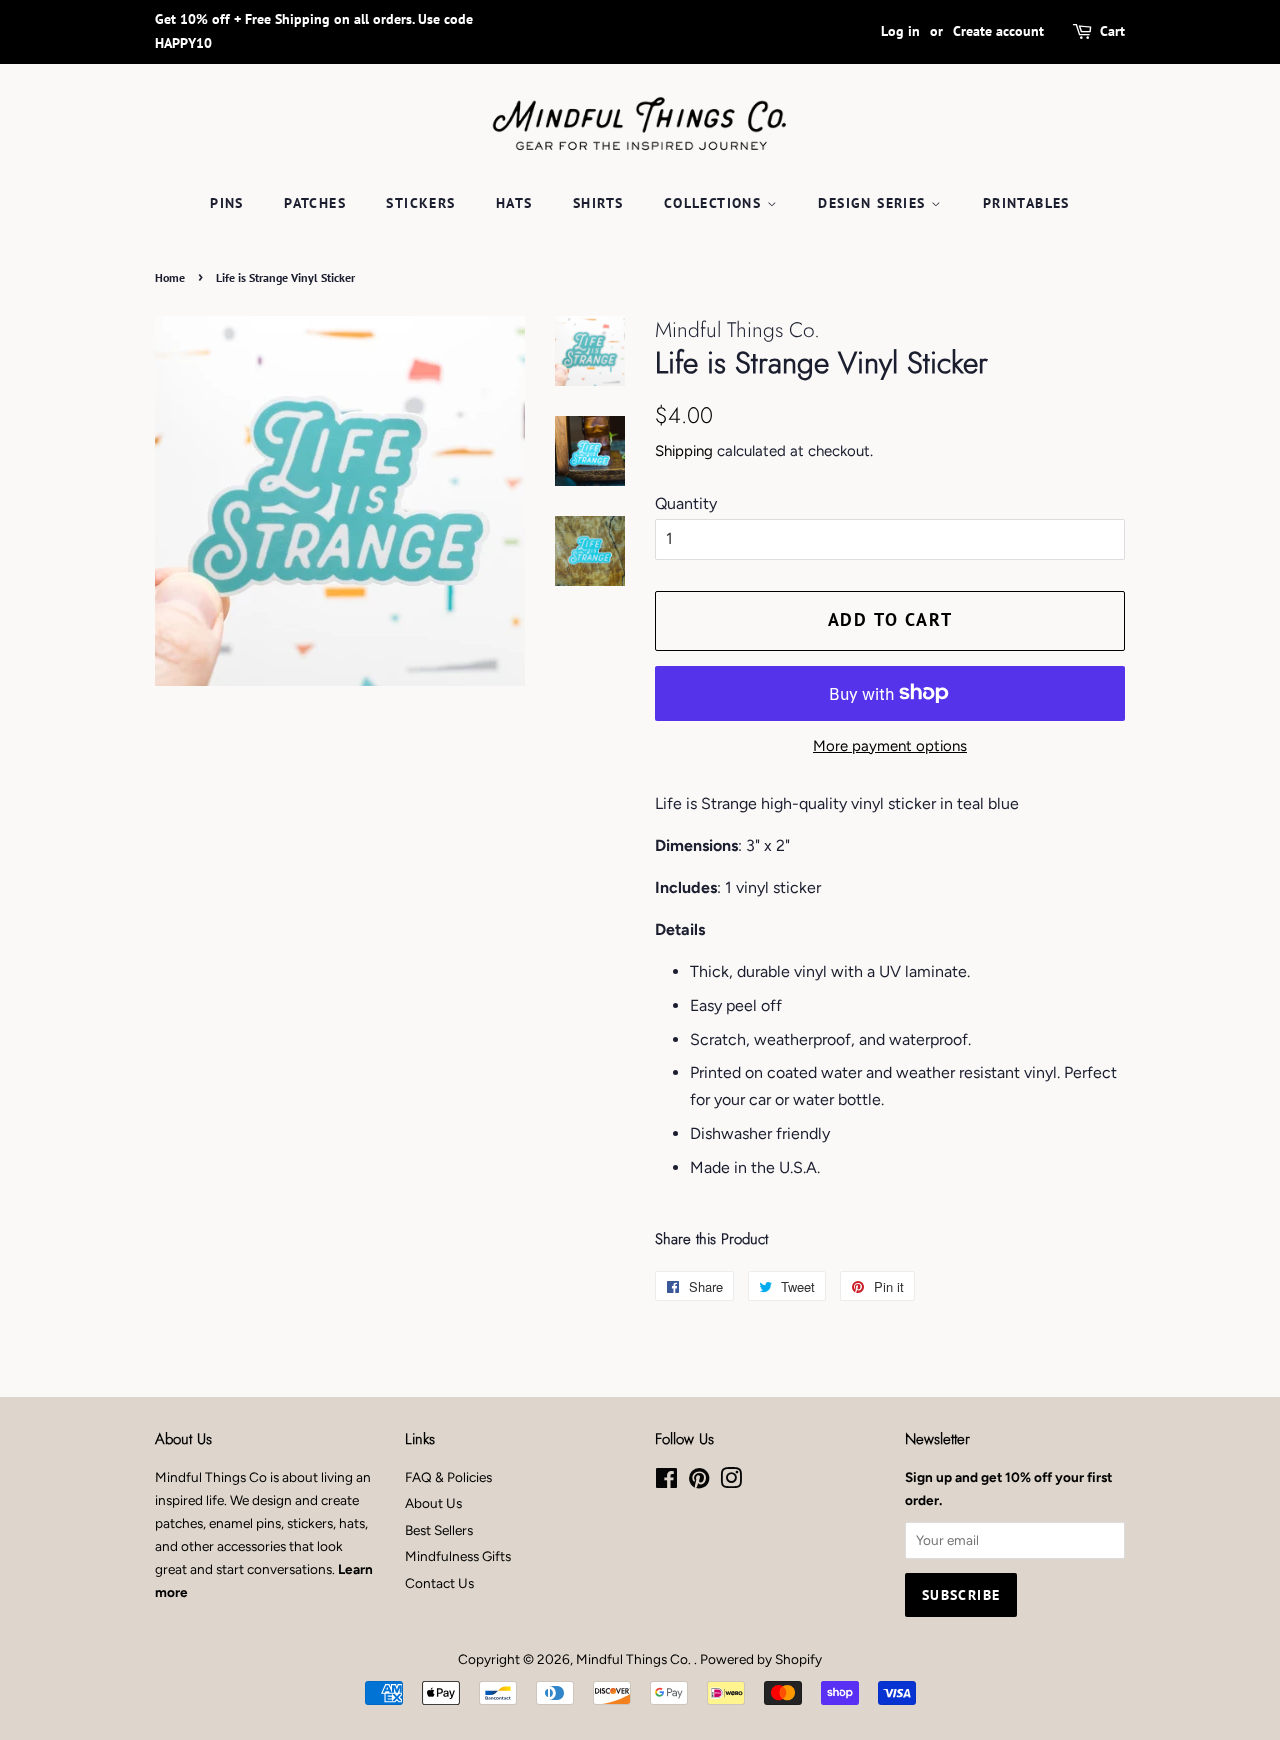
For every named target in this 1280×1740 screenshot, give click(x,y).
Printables (1026, 203)
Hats (514, 203)
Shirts (598, 203)
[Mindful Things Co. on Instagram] (731, 1482)
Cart (1112, 31)
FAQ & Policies (448, 1477)
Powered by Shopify (761, 1659)
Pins (227, 203)
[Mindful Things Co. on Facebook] (666, 1482)
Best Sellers (439, 1530)
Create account (998, 31)
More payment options (890, 746)
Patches (315, 203)
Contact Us (439, 1583)
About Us (433, 1503)
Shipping (684, 451)
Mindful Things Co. (635, 1659)
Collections (715, 203)
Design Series (874, 203)
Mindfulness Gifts (458, 1556)
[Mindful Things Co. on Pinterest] (699, 1482)
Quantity (686, 503)
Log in (900, 31)
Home (170, 277)
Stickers (420, 203)
